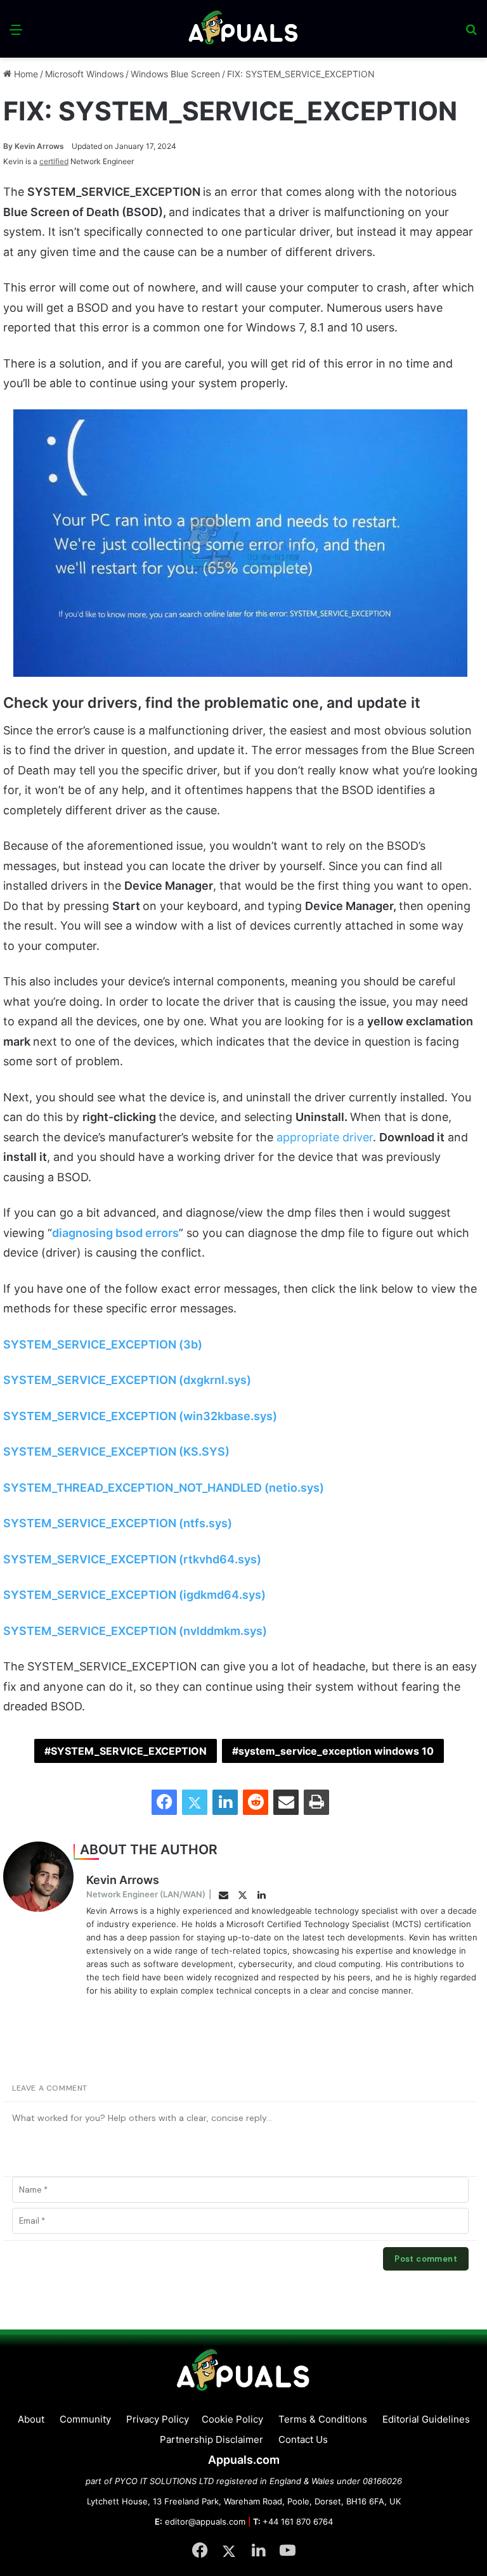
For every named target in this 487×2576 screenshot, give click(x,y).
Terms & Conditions (323, 2419)
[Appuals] (244, 29)
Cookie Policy (232, 2419)
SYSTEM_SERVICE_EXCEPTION (129, 1751)
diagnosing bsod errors (115, 1233)
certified (54, 161)
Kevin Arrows (34, 146)
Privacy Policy (158, 2419)
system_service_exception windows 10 (336, 1751)
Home (25, 74)
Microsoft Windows (84, 74)
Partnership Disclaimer (211, 2439)
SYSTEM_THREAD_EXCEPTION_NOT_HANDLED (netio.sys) (164, 1488)
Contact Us (303, 2439)
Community (85, 2419)
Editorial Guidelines (426, 2419)
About (31, 2419)
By (9, 146)
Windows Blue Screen (175, 74)
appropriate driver (325, 1137)
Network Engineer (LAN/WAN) (146, 1894)
